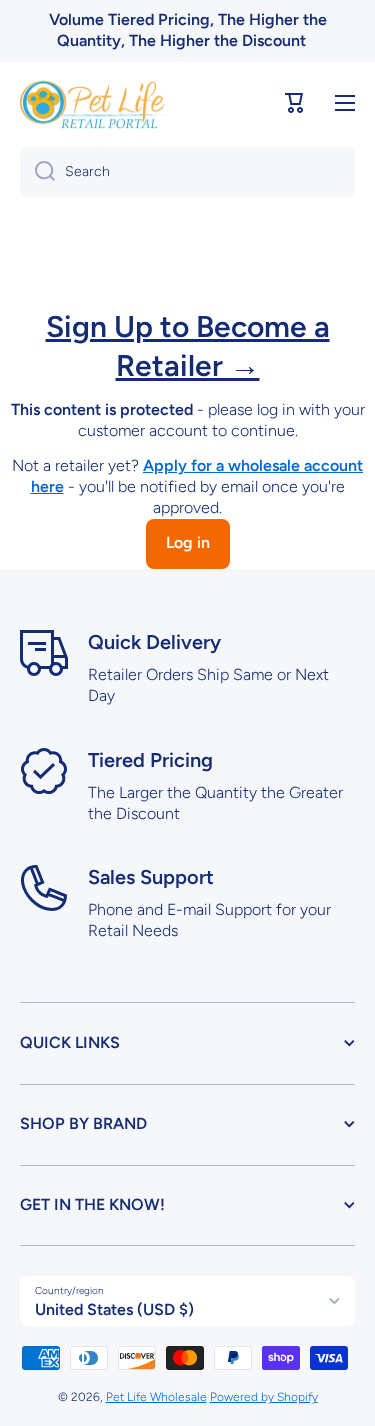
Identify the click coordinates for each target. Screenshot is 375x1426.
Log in (188, 542)
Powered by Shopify (264, 1397)
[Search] (37, 172)
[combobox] (187, 172)
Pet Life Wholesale (156, 1397)
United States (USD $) (114, 1309)
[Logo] (95, 103)
